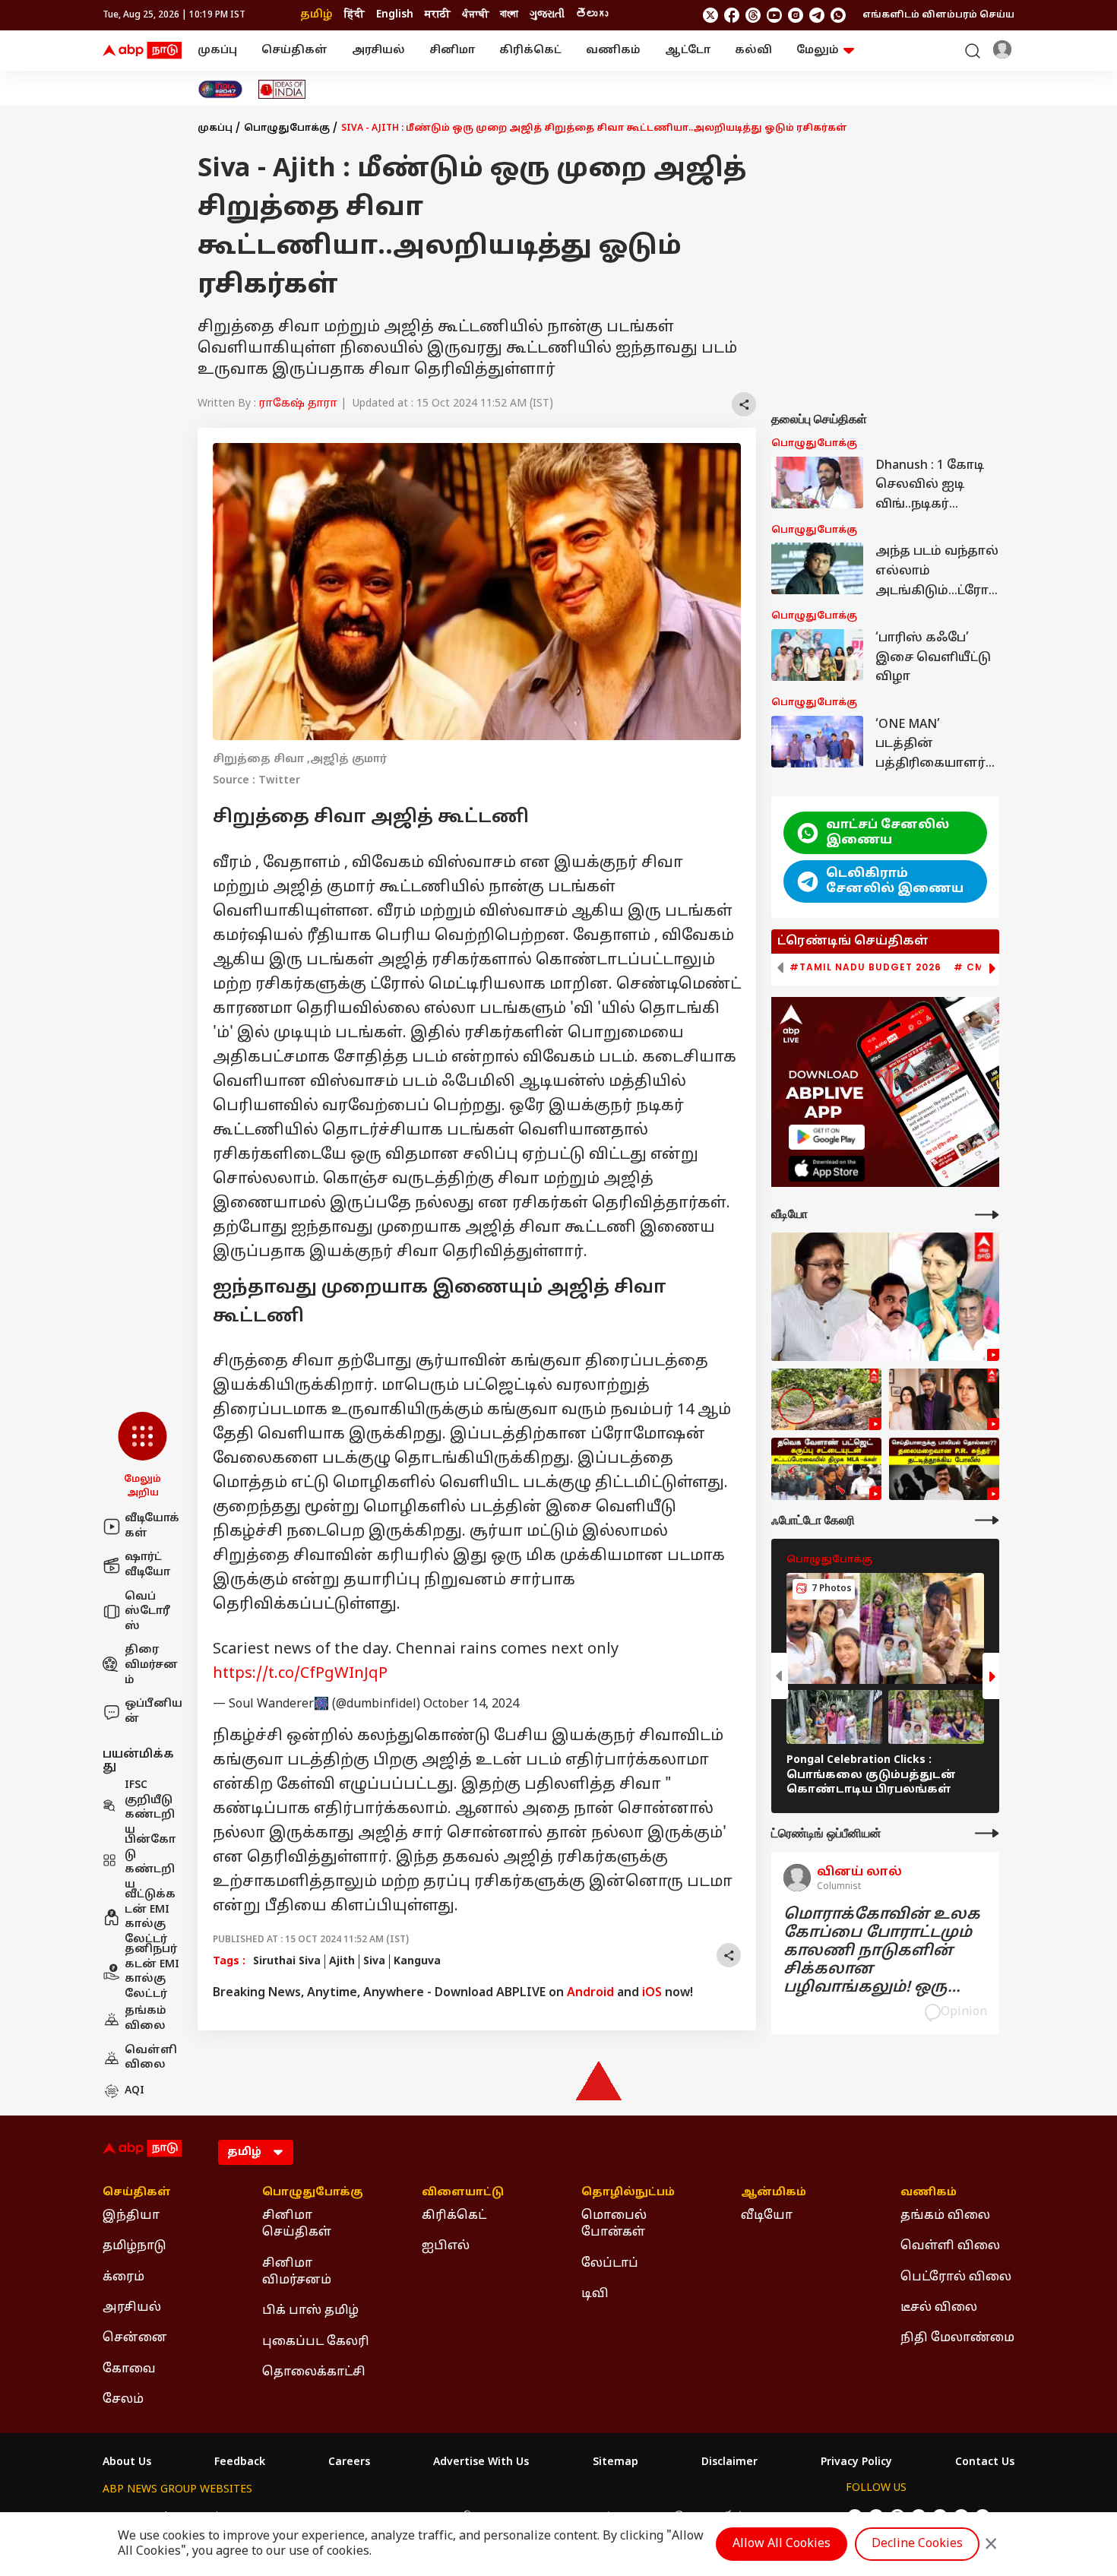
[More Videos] (987, 1215)
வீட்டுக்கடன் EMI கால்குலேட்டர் (150, 1917)
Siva (374, 1962)
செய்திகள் (294, 51)
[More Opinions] (987, 1833)
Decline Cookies (917, 2544)
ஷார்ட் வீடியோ (147, 1565)
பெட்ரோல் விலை (956, 2277)
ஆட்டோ (688, 51)
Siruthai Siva (287, 1962)
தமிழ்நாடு (134, 2246)
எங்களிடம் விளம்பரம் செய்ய (938, 15)
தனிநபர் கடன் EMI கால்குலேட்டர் (152, 1972)
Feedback (240, 2463)
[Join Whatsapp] (838, 15)
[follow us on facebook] (732, 15)
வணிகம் (613, 51)
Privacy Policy (856, 2463)
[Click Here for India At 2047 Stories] (220, 89)
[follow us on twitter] (710, 15)
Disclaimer (729, 2463)
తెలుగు (592, 15)
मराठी (438, 15)
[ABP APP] (827, 1137)
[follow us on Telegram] (817, 15)
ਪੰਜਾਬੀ (475, 15)
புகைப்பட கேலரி (316, 2342)
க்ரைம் (123, 2277)
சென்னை (135, 2338)
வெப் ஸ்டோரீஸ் (147, 1612)
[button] (142, 1456)
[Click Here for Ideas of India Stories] (282, 89)
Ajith (342, 1962)
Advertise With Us (481, 2463)
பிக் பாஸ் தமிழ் (310, 2311)
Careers (349, 2463)
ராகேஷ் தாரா (298, 404)
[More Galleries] (987, 1520)
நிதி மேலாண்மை (957, 2338)
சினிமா (452, 51)
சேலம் (123, 2400)
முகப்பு (217, 51)
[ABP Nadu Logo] (142, 51)
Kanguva (417, 1962)
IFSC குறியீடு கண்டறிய (150, 1808)
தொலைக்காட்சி (314, 2372)
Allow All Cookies (782, 2544)
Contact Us (985, 2463)
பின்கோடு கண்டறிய (150, 1862)
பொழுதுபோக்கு (287, 128)
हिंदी (354, 15)
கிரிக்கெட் (530, 51)
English (395, 15)
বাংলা (509, 15)
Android (590, 1993)
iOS (652, 1993)
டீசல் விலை (939, 2308)
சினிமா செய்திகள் (297, 2224)
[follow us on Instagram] (796, 15)
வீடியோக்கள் (152, 1526)
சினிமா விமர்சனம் (297, 2272)
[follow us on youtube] (774, 15)
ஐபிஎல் (446, 2246)
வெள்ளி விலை (151, 2058)
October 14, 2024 (471, 1704)
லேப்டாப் (610, 2264)
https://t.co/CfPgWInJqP (300, 1674)
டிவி (595, 2294)
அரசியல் (378, 51)
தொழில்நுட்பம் (628, 2193)
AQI (134, 2091)
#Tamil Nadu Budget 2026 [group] (865, 967)
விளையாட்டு (463, 2193)
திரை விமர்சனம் (151, 1665)
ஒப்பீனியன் (153, 1712)
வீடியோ (767, 2216)
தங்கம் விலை (146, 2019)
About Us (127, 2463)
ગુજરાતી (547, 15)
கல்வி (753, 51)
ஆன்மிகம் (774, 2193)
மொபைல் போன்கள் (614, 2224)
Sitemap (615, 2463)
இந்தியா (131, 2216)
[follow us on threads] (753, 15)
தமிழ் (316, 15)
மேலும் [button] (818, 51)
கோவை (129, 2369)
